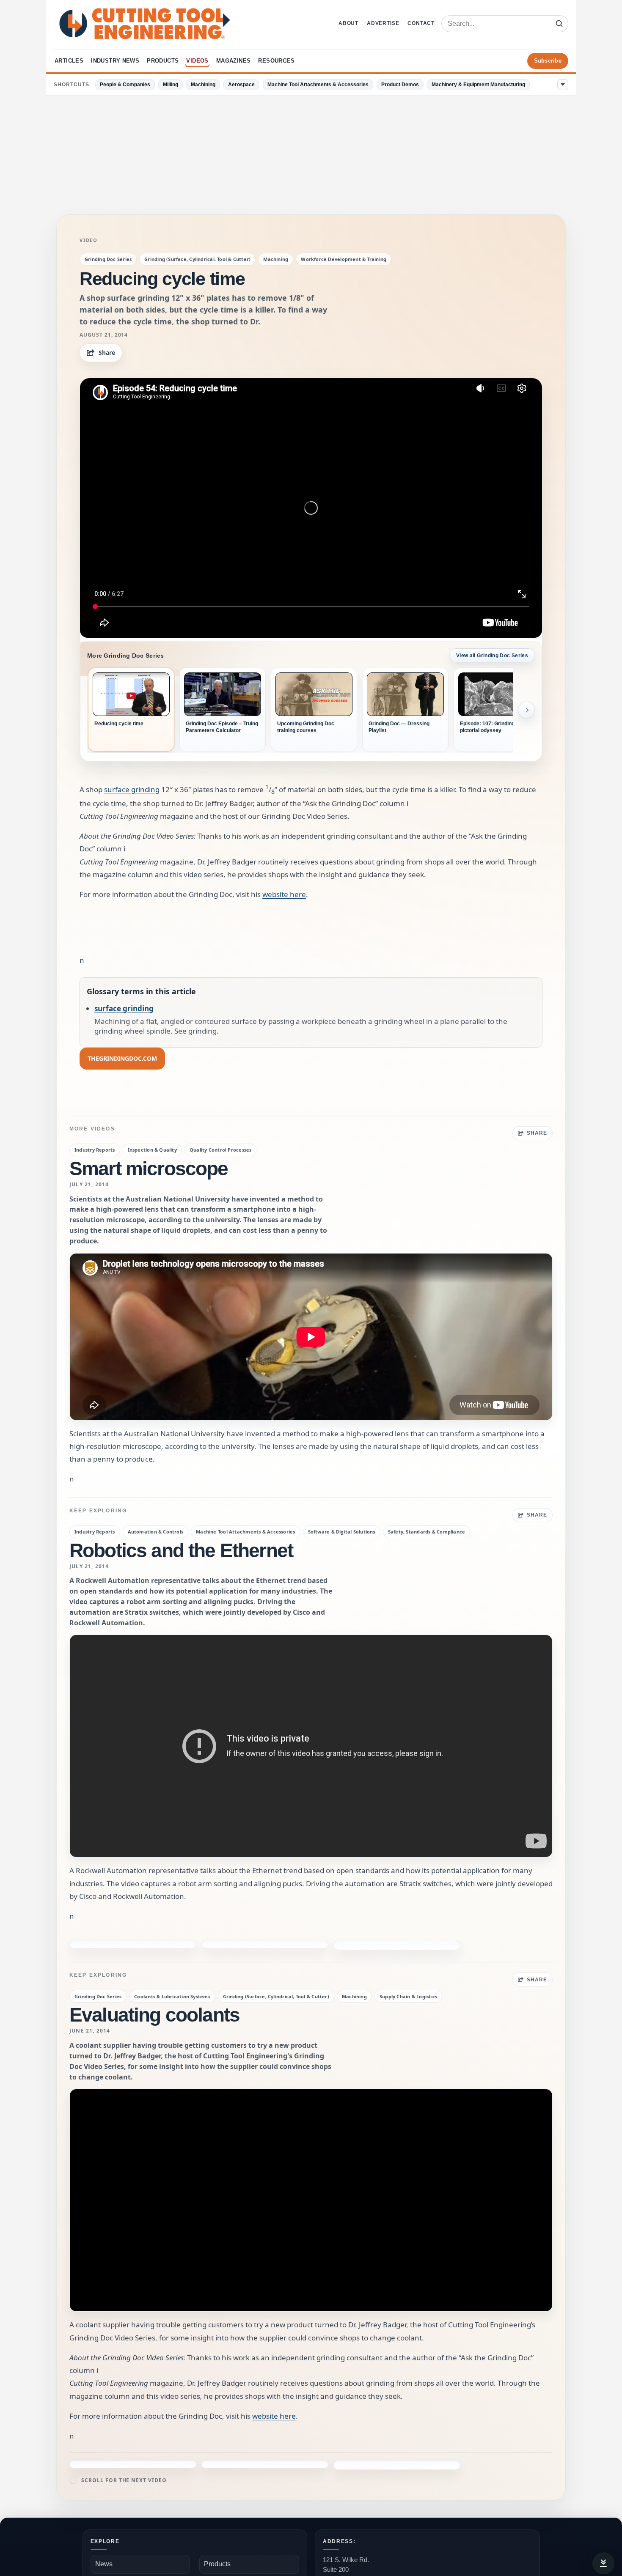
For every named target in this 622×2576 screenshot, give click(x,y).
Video (89, 240)
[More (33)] (563, 85)
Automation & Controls (156, 1532)
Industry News (115, 61)
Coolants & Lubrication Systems (172, 1969)
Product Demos (400, 85)
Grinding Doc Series (108, 259)
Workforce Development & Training (344, 259)
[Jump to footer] (603, 2563)
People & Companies (125, 85)
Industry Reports (95, 1150)
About (348, 23)
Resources (276, 61)
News (104, 2516)
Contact (421, 23)
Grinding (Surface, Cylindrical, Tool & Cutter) (197, 259)
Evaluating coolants (154, 1987)
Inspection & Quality (152, 1150)
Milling (171, 85)
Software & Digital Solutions (342, 1532)
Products (163, 61)
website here (284, 894)
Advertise (383, 23)
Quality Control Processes (221, 1150)
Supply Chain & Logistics (408, 1969)
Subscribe (548, 61)
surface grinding (132, 789)
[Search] (559, 24)
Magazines (234, 61)
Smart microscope (149, 1169)
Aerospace (241, 85)
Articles (69, 61)
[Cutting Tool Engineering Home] (145, 24)
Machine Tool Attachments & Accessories (318, 85)
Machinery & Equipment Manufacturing (478, 85)
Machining (203, 85)
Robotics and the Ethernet (181, 1550)
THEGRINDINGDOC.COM (122, 1058)
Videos (197, 61)
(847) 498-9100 (344, 2556)
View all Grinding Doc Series (492, 656)
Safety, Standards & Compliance (427, 1532)
